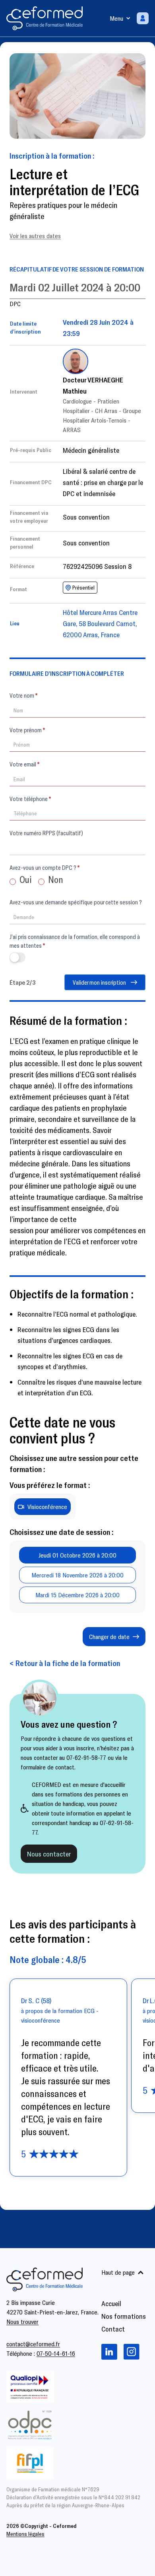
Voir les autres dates (35, 236)
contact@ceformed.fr (33, 2344)
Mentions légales (25, 2534)
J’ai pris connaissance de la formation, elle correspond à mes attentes (75, 941)
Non (55, 879)
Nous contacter (49, 1854)
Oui (25, 879)
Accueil (111, 2303)
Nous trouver (22, 2321)
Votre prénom (27, 730)
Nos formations (124, 2316)
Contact (113, 2329)
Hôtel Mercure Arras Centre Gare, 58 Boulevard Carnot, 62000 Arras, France (100, 623)
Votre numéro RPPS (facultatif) (46, 833)
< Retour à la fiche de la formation (65, 1663)
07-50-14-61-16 (56, 2353)
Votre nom (23, 695)
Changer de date (109, 1636)
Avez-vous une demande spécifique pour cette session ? (76, 902)
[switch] (17, 957)
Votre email (24, 764)
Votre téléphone (30, 799)
